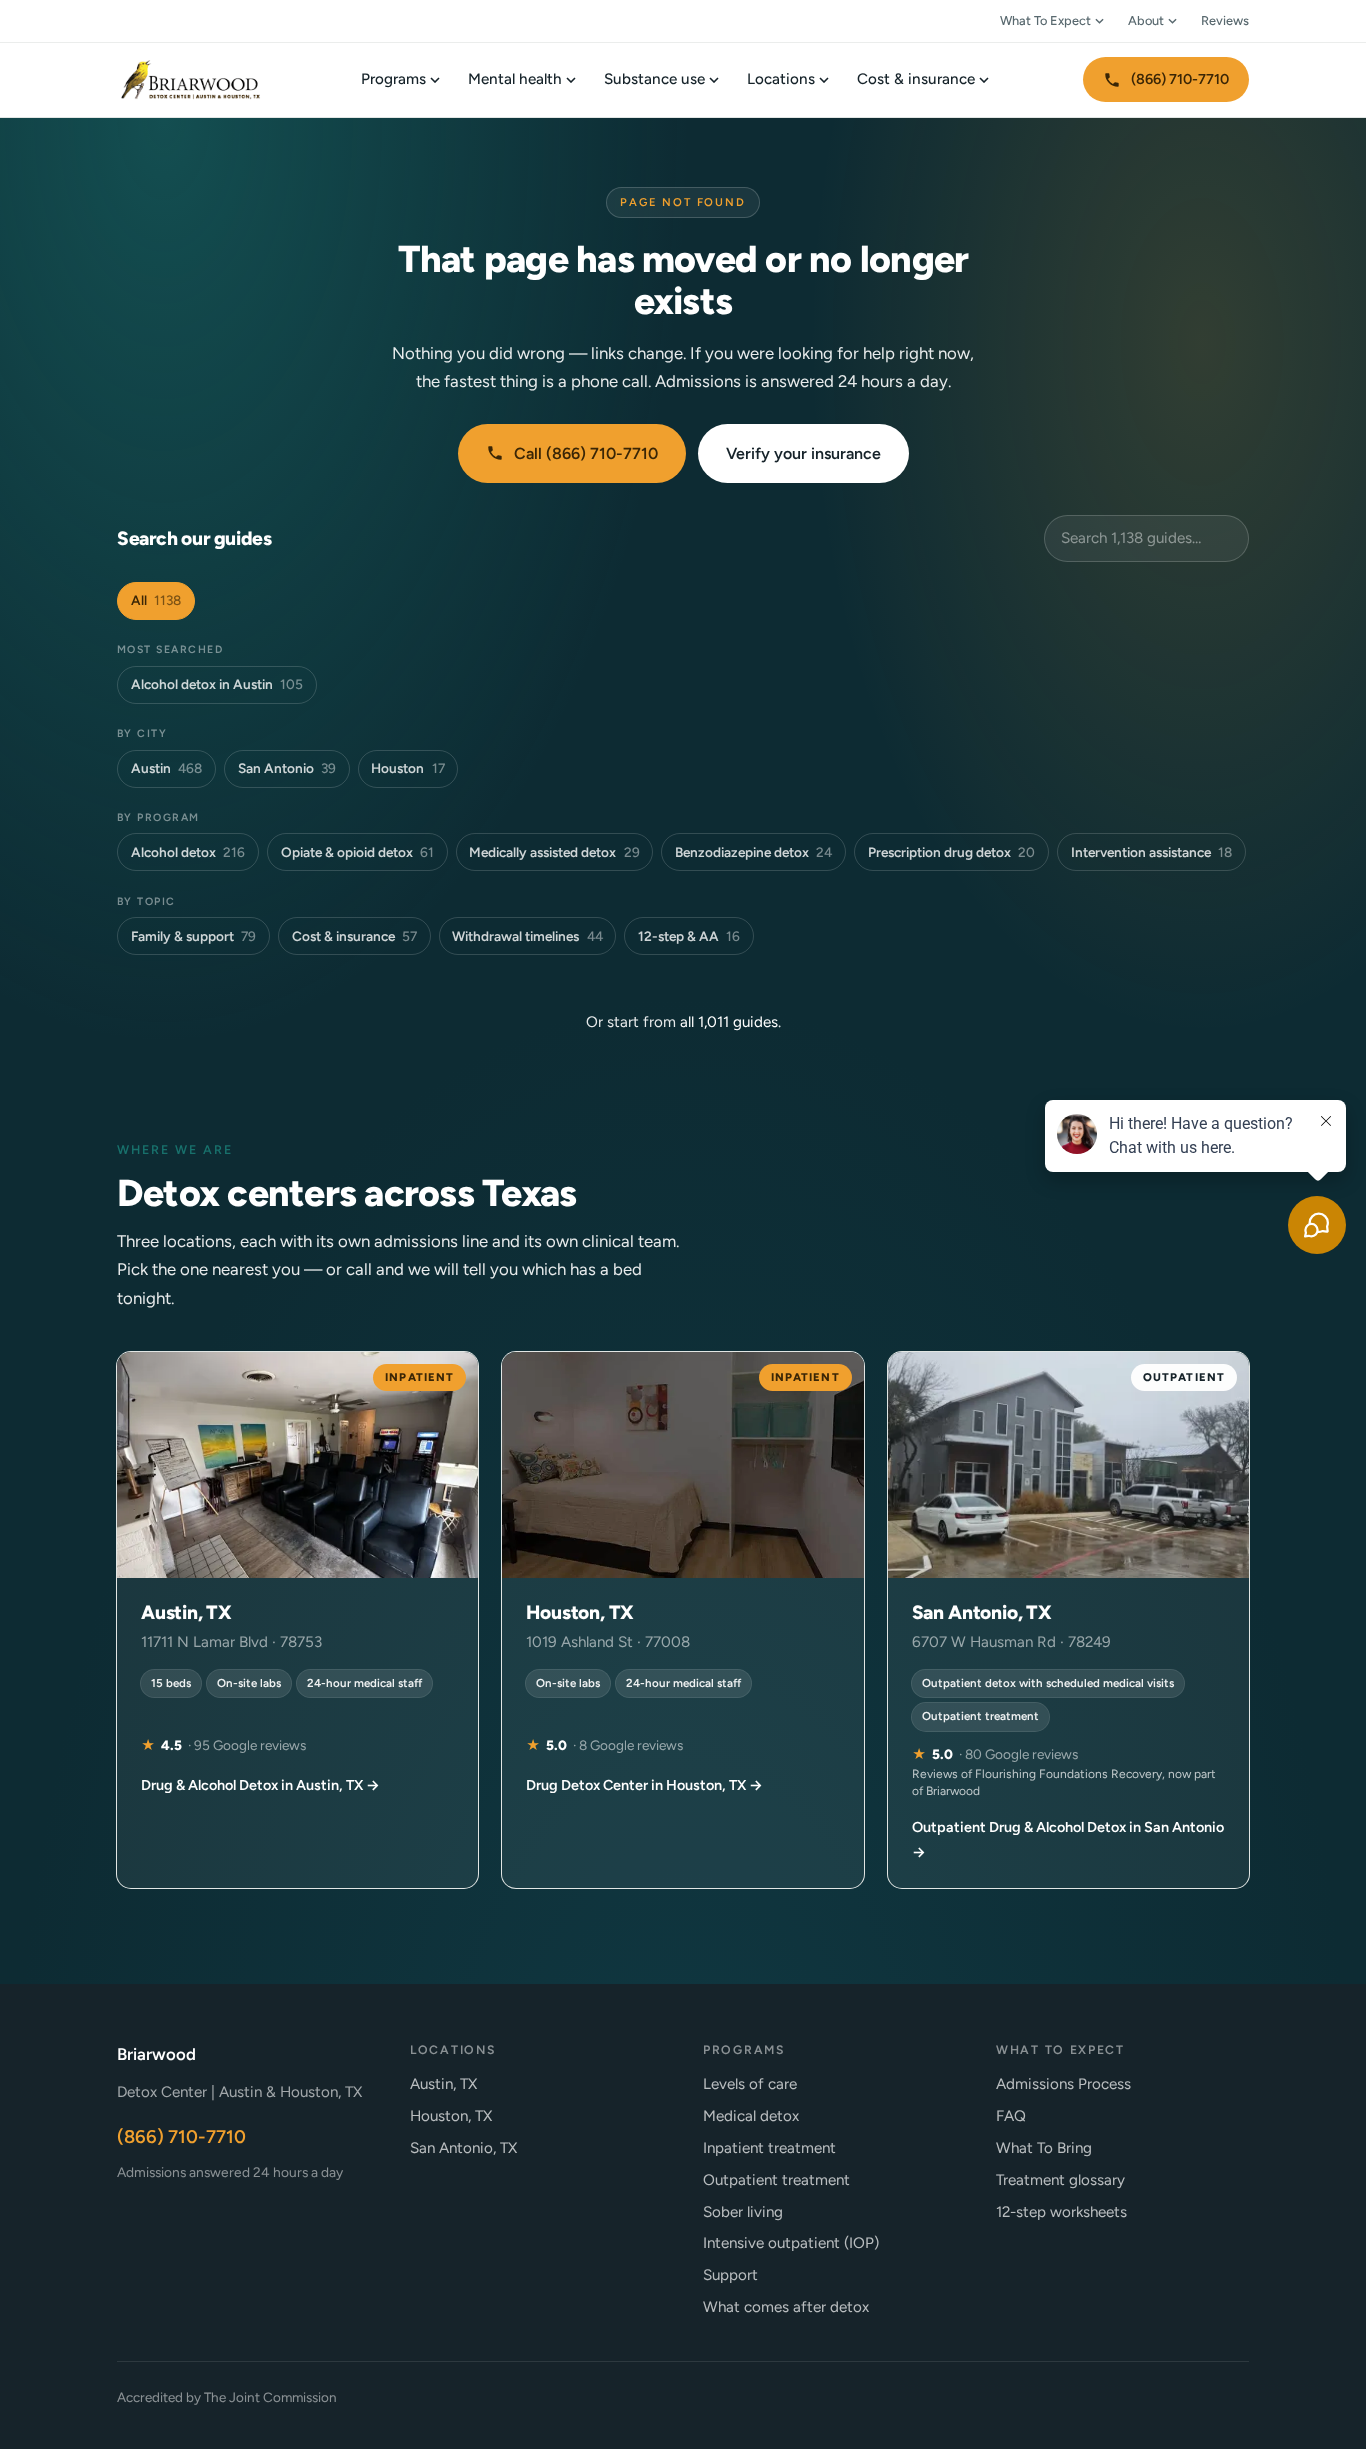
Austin (166, 768)
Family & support (193, 936)
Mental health (515, 79)
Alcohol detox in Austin (217, 684)
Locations (781, 79)
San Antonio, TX (463, 2148)
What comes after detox (786, 2307)
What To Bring (1044, 2148)
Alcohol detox (188, 852)
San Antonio (287, 768)
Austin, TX (443, 2084)
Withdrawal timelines (527, 936)
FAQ (1011, 2116)
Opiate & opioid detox (357, 852)
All (156, 600)
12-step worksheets (1061, 2212)
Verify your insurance (803, 453)
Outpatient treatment (776, 2180)
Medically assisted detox (554, 852)
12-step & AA (689, 936)
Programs (393, 79)
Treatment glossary (1060, 2180)
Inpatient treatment (769, 2148)
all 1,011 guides (729, 1022)
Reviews (1225, 20)
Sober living (743, 2212)
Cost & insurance (916, 79)
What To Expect (1045, 20)
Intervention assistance (1151, 852)
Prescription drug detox (951, 852)
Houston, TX (451, 2116)
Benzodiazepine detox (753, 852)
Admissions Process (1063, 2084)
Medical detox (751, 2116)
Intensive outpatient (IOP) (791, 2243)
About (1146, 20)
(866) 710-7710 (1180, 79)
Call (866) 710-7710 (586, 453)
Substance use (654, 79)
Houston (407, 768)
